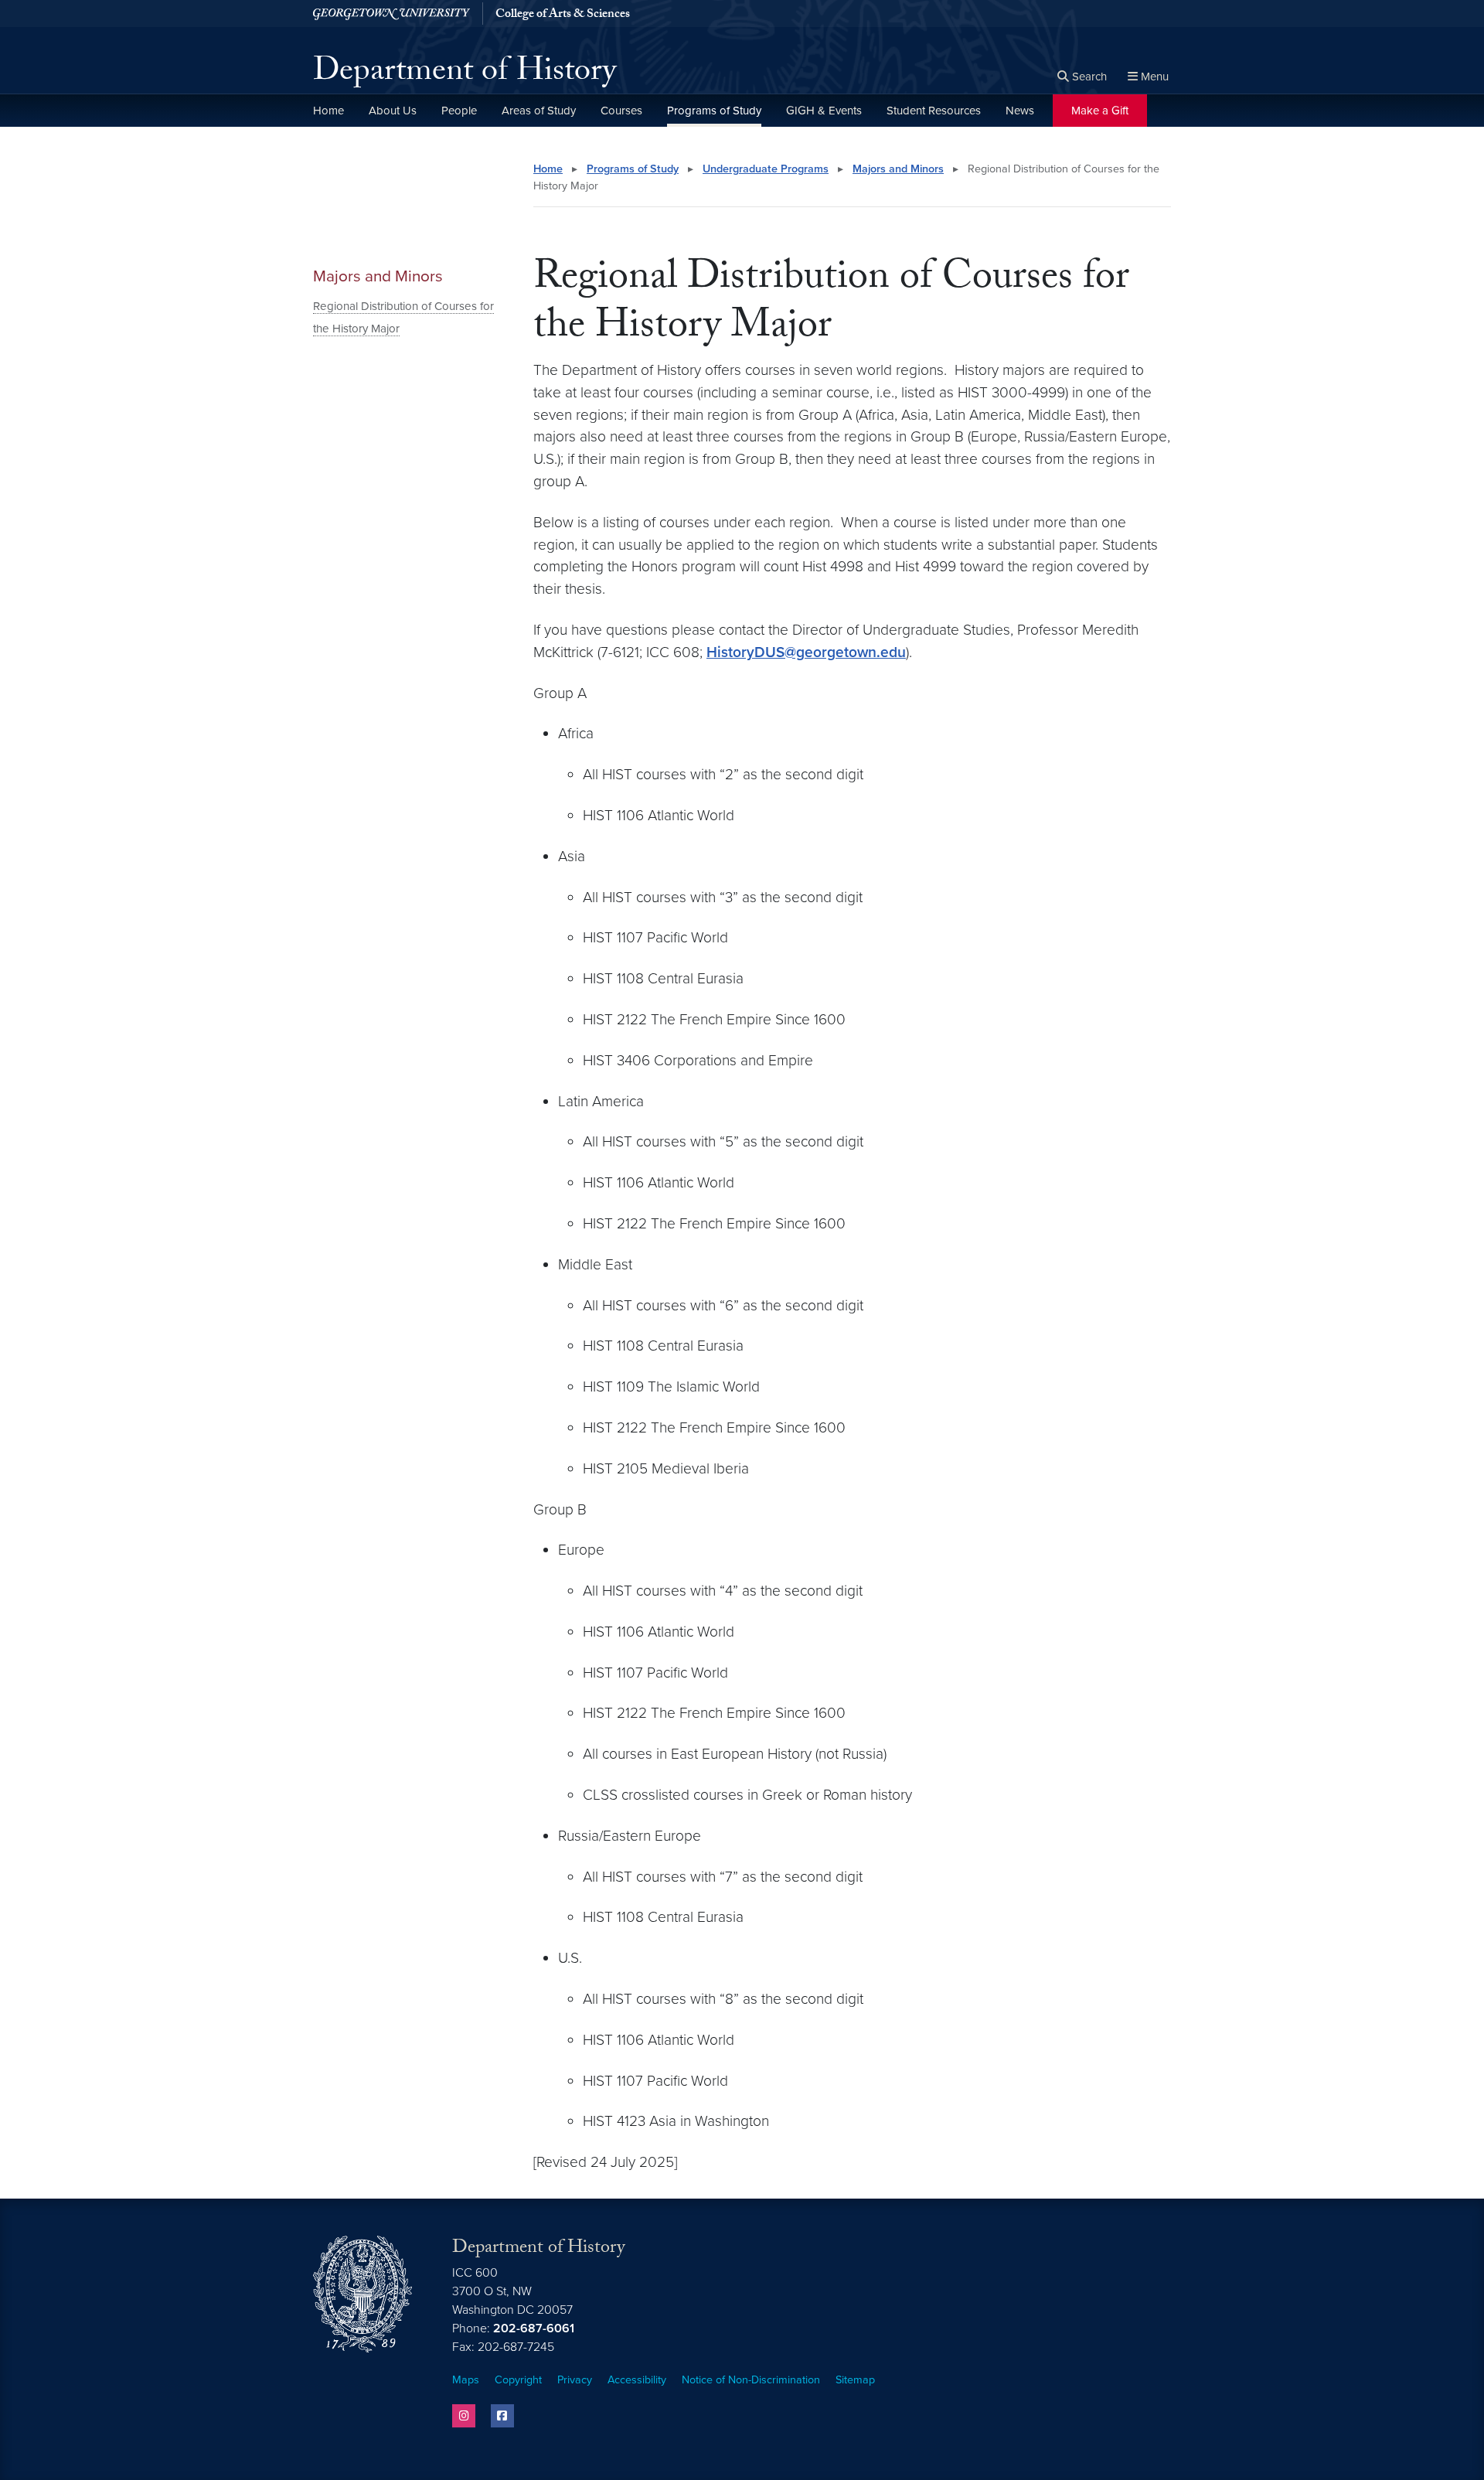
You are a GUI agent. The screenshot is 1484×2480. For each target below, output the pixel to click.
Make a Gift (1100, 111)
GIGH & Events (824, 111)
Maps (466, 2380)
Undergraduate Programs (766, 169)
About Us (393, 111)
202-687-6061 (534, 2328)
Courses (621, 111)
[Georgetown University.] (391, 14)
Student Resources (934, 111)
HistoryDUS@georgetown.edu (806, 652)
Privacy (575, 2380)
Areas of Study (539, 111)
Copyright (518, 2380)
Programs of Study (714, 111)
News (1020, 111)
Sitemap (855, 2380)
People (459, 111)
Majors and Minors (378, 276)
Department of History (465, 74)
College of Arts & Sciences (563, 15)
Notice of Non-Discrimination (751, 2380)
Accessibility (637, 2380)
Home (328, 111)
